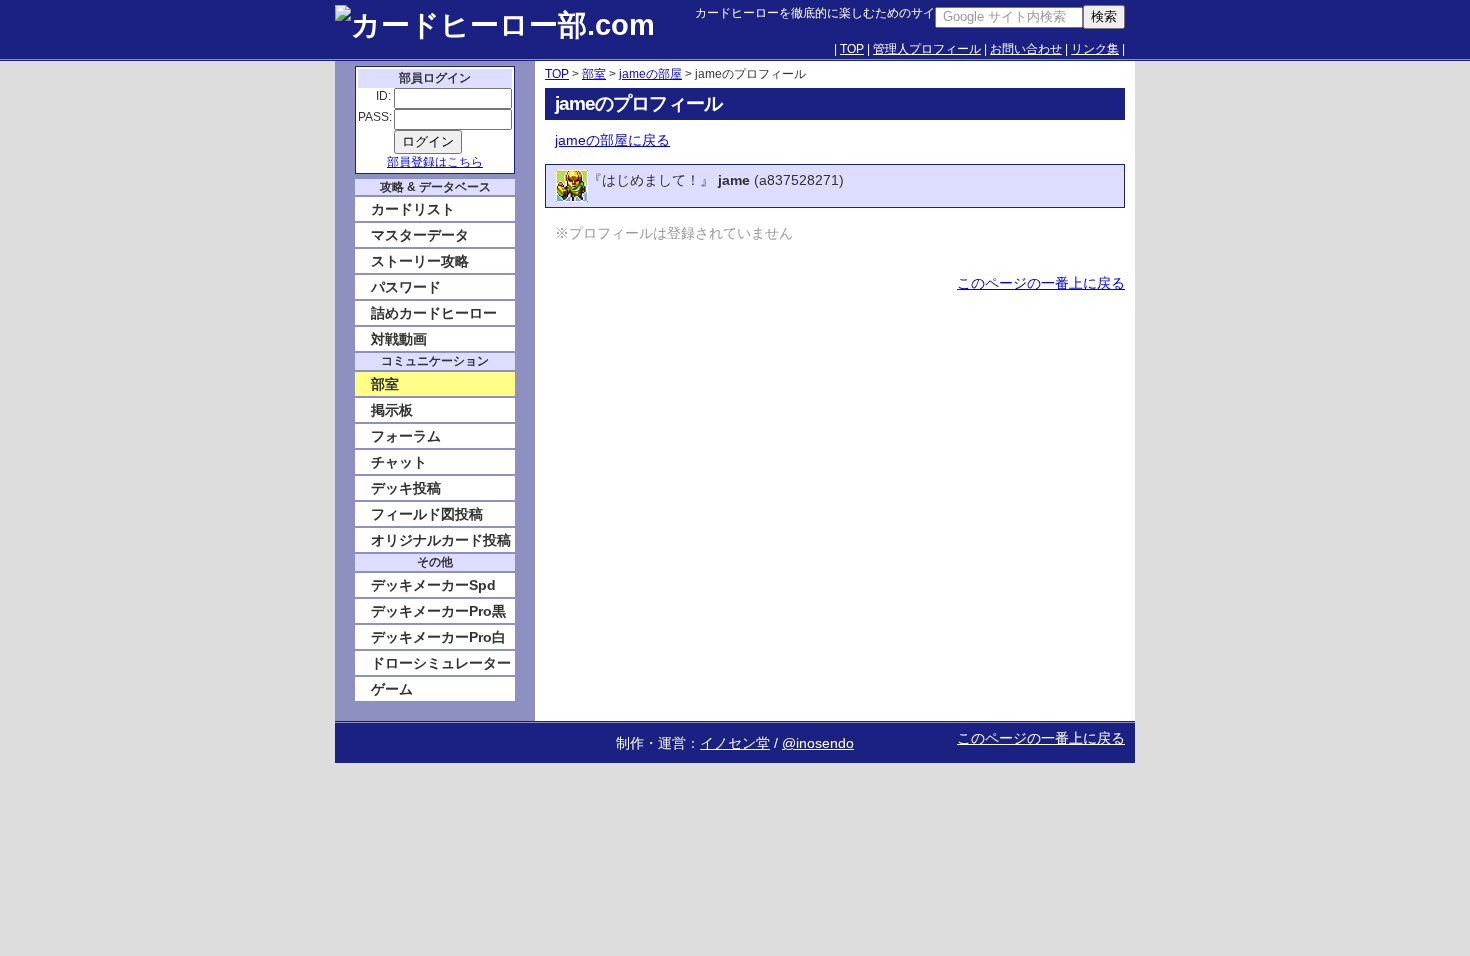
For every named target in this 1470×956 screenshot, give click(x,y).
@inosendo (818, 743)
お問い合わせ (1026, 49)
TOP (852, 49)
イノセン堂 (735, 743)
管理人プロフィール (927, 49)
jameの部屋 (650, 74)
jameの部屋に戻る (612, 140)
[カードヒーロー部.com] (515, 30)
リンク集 (1095, 49)
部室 (594, 74)
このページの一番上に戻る (1041, 283)
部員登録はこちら (435, 162)
